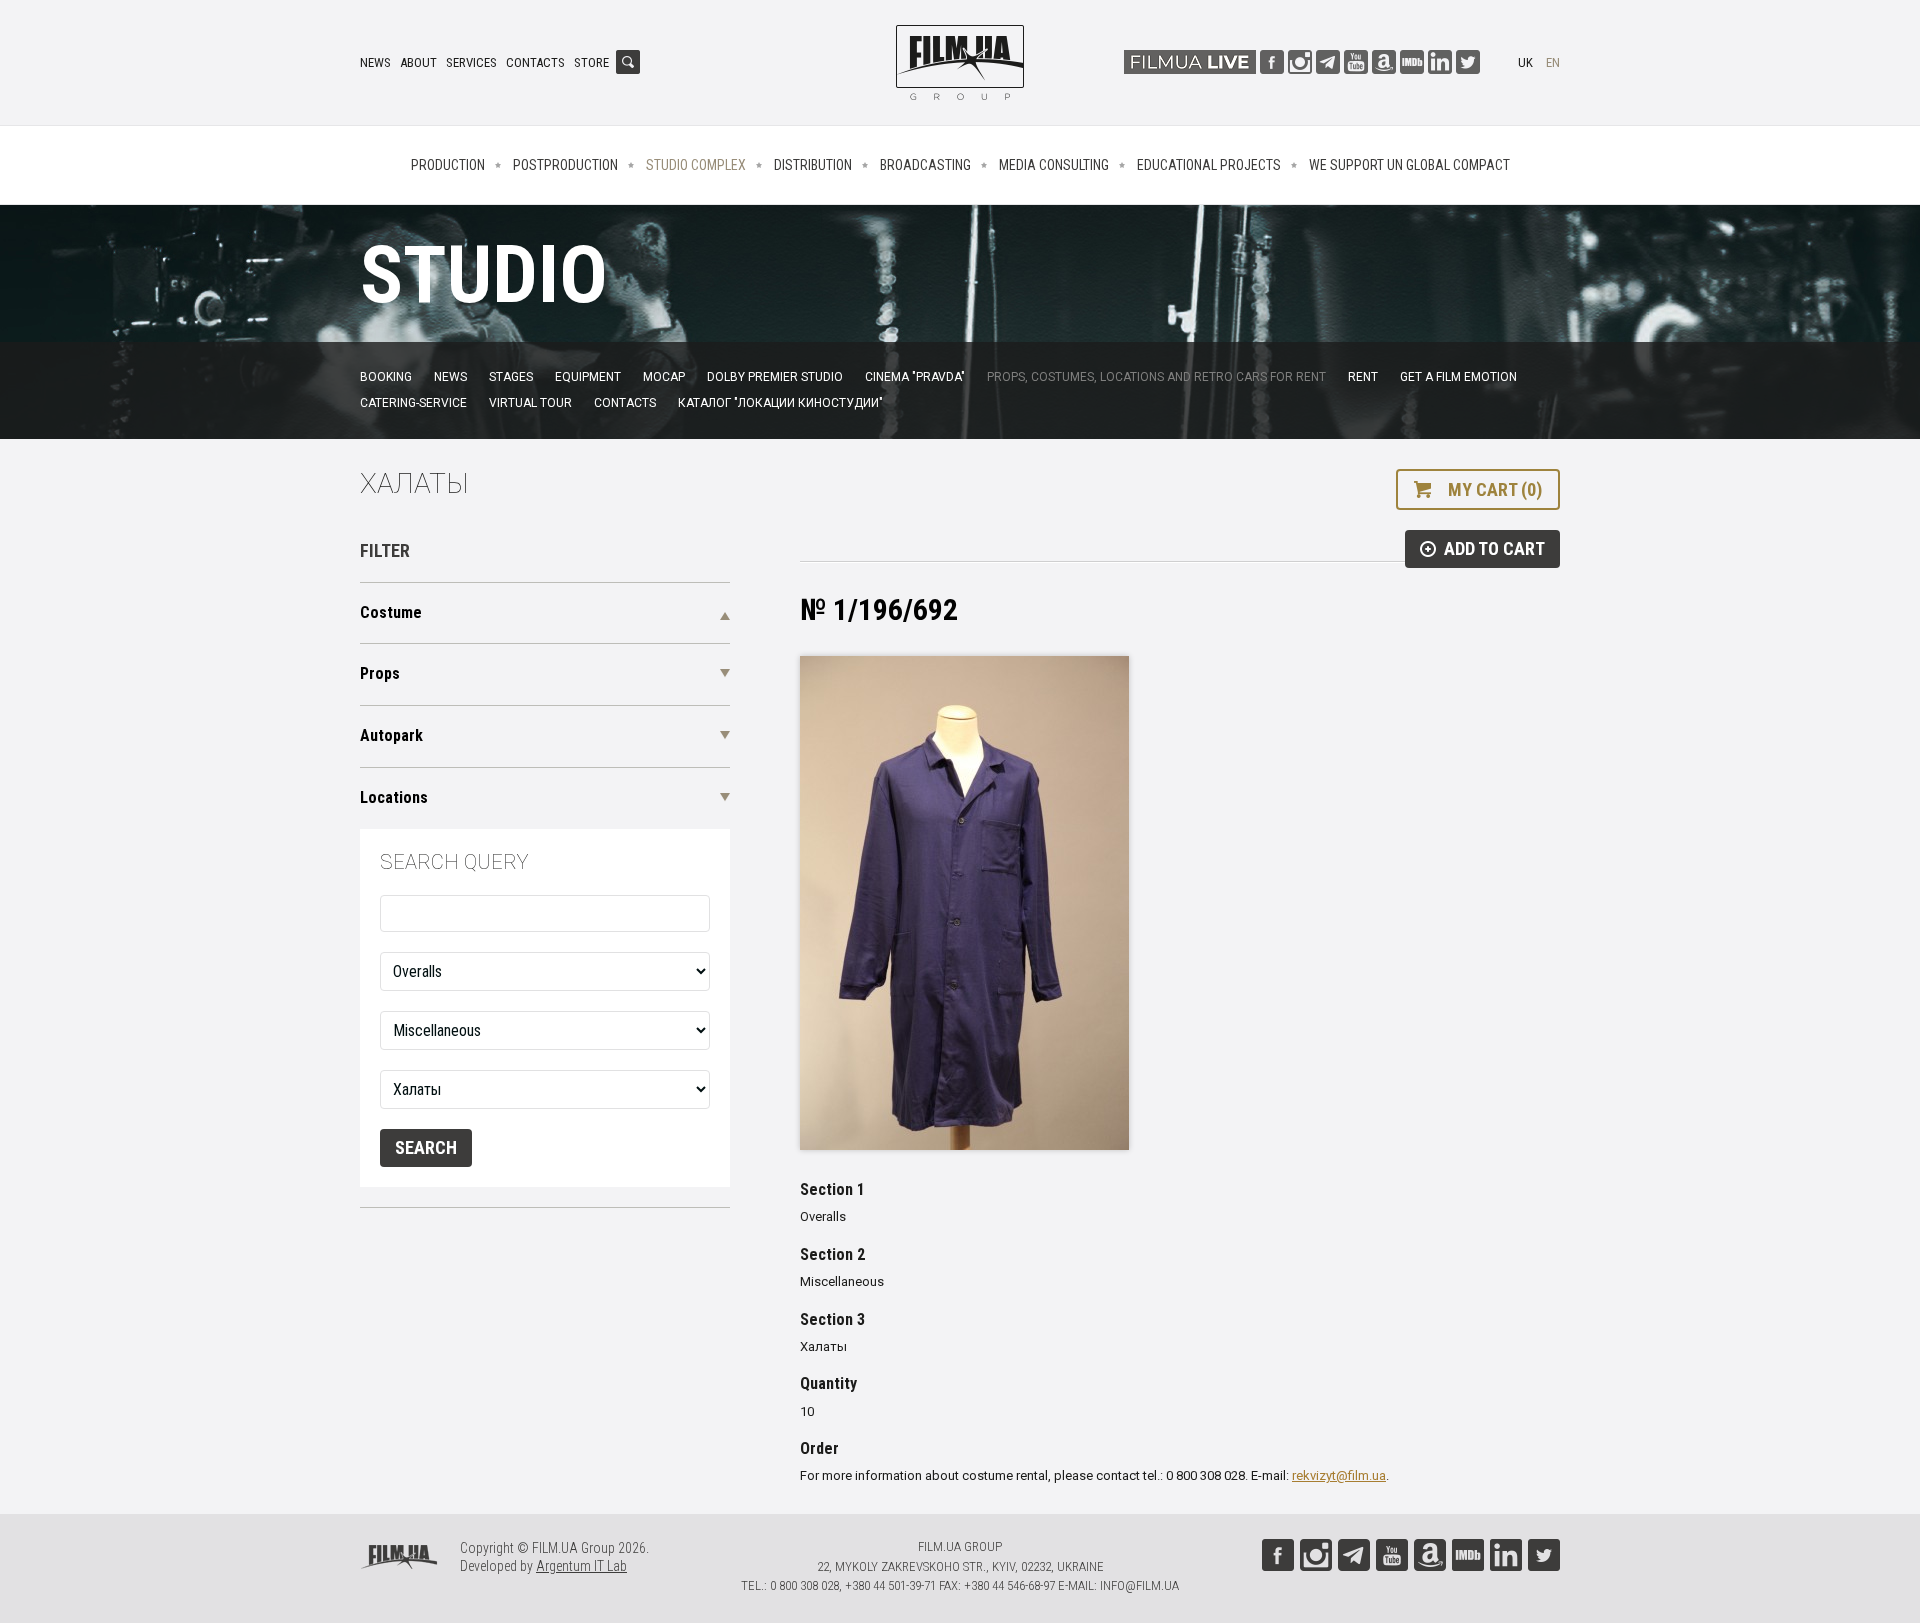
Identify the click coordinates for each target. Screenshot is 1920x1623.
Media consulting (1054, 165)
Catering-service (413, 403)
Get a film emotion (1458, 377)
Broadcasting (925, 165)
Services (471, 62)
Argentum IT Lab (581, 1566)
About (418, 62)
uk (1525, 62)
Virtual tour (530, 403)
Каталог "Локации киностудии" (780, 403)
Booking (386, 377)
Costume (391, 612)
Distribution (813, 165)
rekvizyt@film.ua (1339, 1475)
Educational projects (1209, 165)
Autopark (391, 735)
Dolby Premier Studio (775, 377)
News (375, 62)
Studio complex (696, 165)
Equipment (588, 377)
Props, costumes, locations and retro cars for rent (1156, 377)
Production (448, 165)
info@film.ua (1139, 1585)
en (1553, 62)
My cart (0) (1495, 489)
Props (380, 673)
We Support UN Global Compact (1409, 165)
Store (591, 62)
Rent (1363, 377)
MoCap (664, 377)
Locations (394, 797)
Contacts (535, 62)
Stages (511, 377)
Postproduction (565, 165)
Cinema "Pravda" (915, 377)
